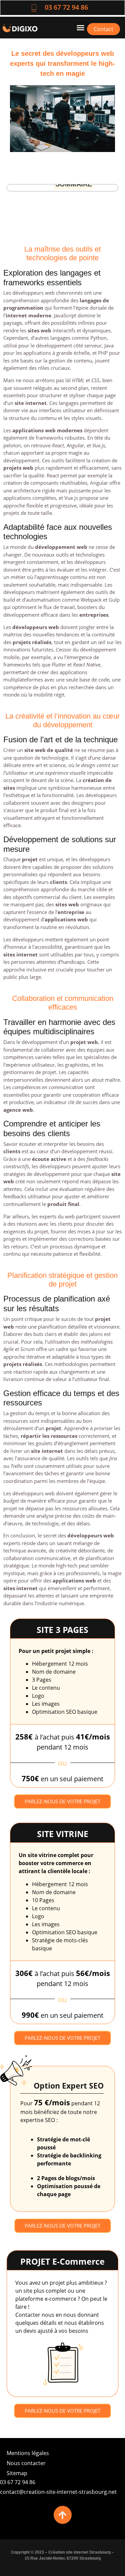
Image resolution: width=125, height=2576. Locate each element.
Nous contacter (26, 2463)
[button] (81, 28)
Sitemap (17, 2473)
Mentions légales (28, 2453)
